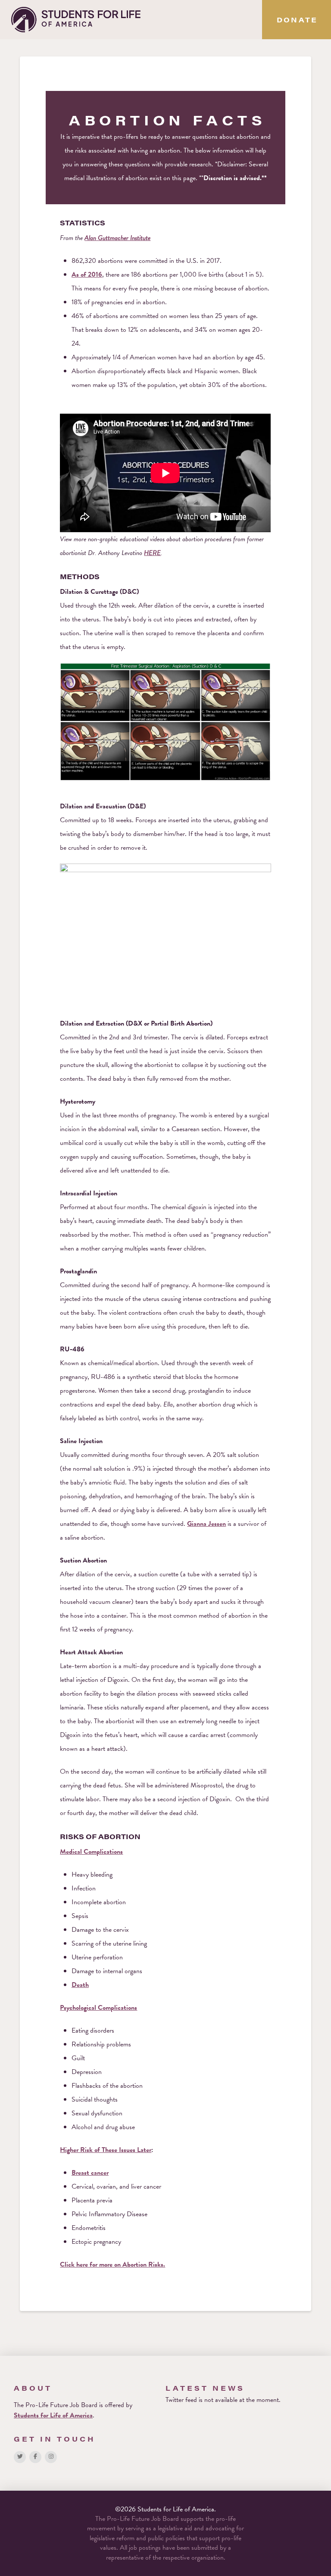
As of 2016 (87, 274)
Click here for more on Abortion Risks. (112, 2264)
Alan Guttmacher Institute (117, 238)
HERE (152, 553)
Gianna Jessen (206, 1524)
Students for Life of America (53, 2415)
